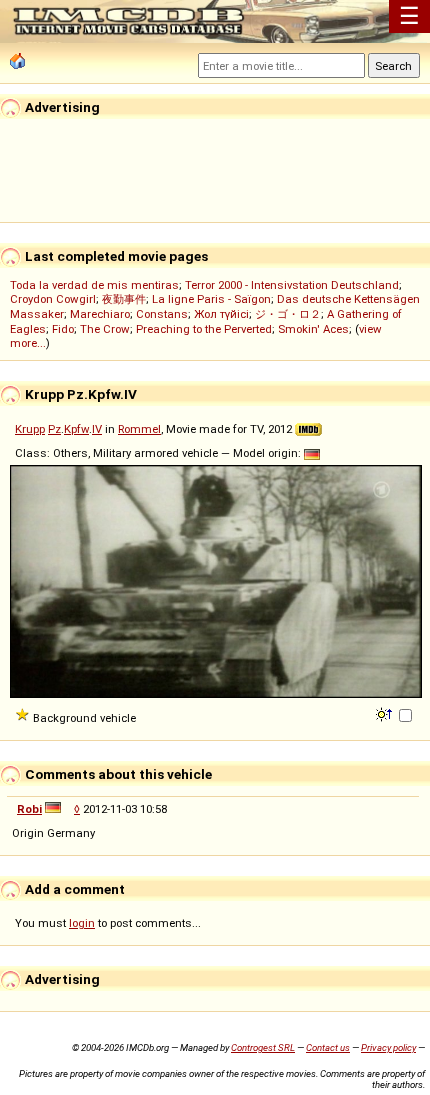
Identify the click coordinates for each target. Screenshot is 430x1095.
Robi (29, 809)
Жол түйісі (221, 314)
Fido (63, 329)
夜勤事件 (124, 299)
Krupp (30, 429)
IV (97, 429)
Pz (54, 429)
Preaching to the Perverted (204, 329)
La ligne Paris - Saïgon (211, 299)
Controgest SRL (263, 1047)
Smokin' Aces (313, 329)
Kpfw (76, 429)
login (82, 923)
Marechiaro (100, 314)
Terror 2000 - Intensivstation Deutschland (292, 285)
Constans (162, 314)
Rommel (139, 429)
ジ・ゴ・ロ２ (288, 314)
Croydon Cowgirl (53, 299)
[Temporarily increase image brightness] (385, 713)
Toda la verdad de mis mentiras (94, 285)
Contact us (328, 1047)
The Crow (105, 329)
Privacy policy (388, 1047)
